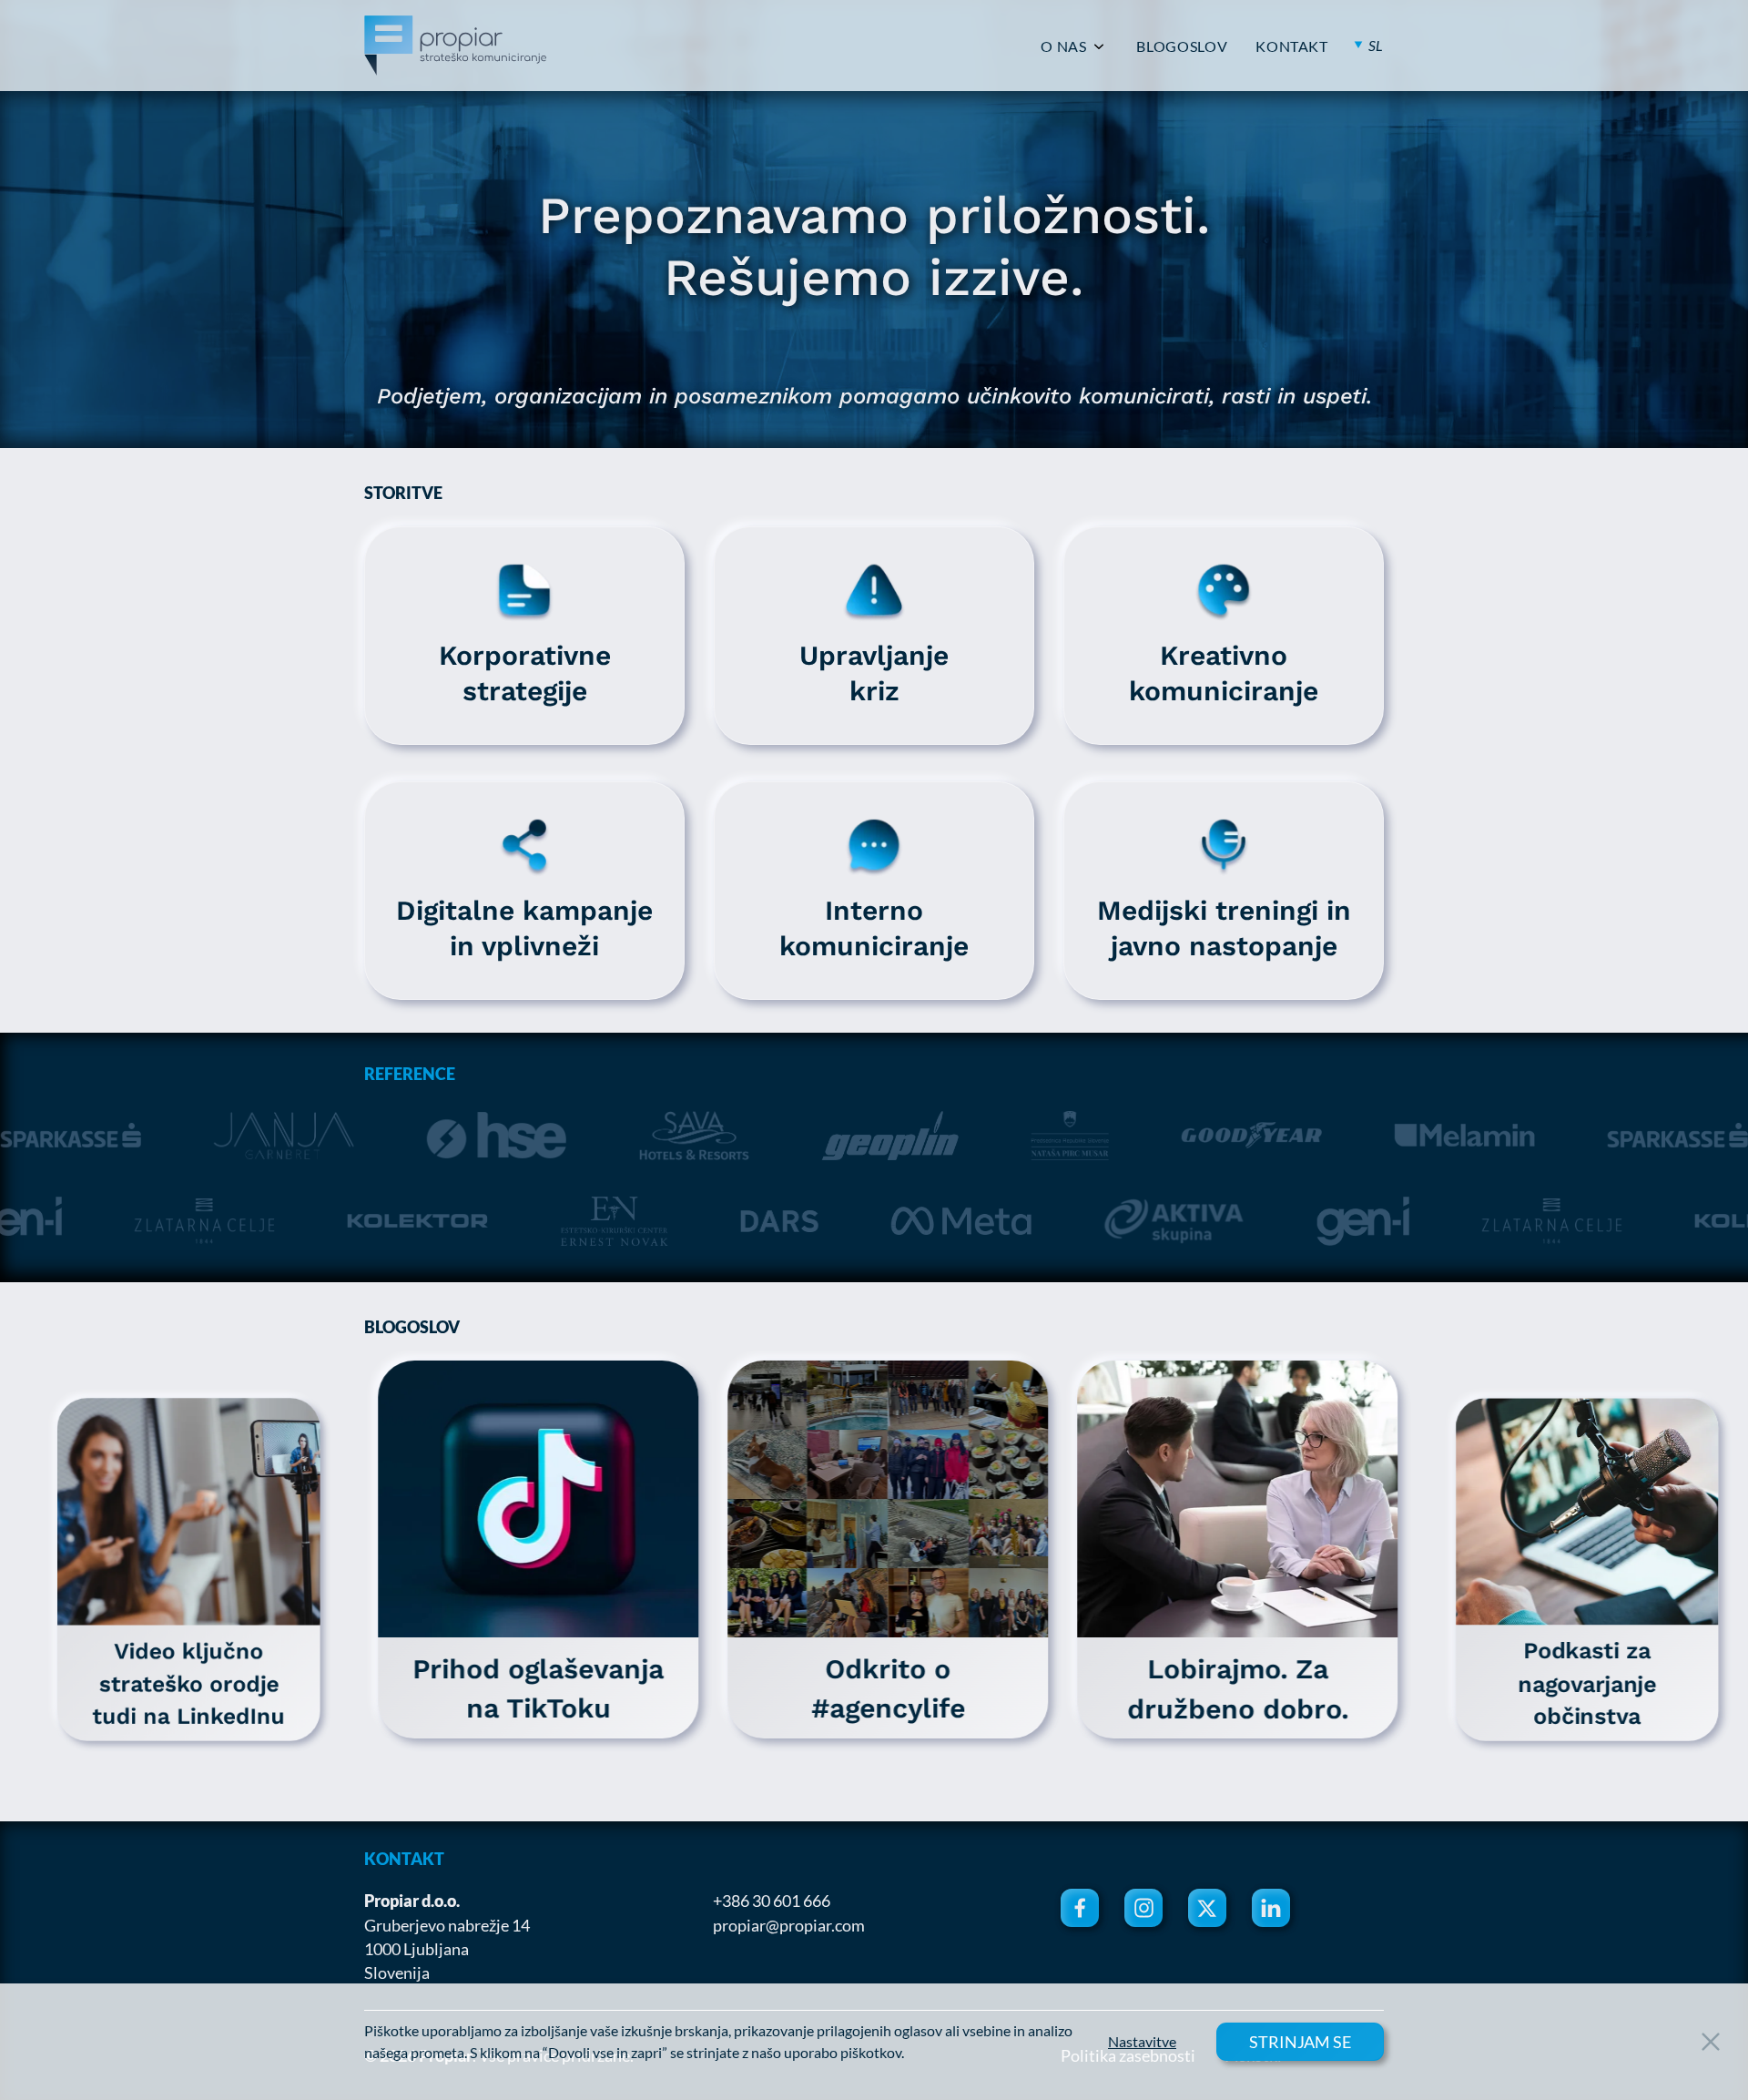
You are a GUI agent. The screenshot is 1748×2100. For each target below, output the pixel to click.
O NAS (1063, 46)
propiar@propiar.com (789, 1925)
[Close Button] (1711, 2042)
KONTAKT (1291, 46)
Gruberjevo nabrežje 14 (447, 1925)
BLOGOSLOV (1182, 46)
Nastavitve (1142, 2042)
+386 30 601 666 (772, 1901)
